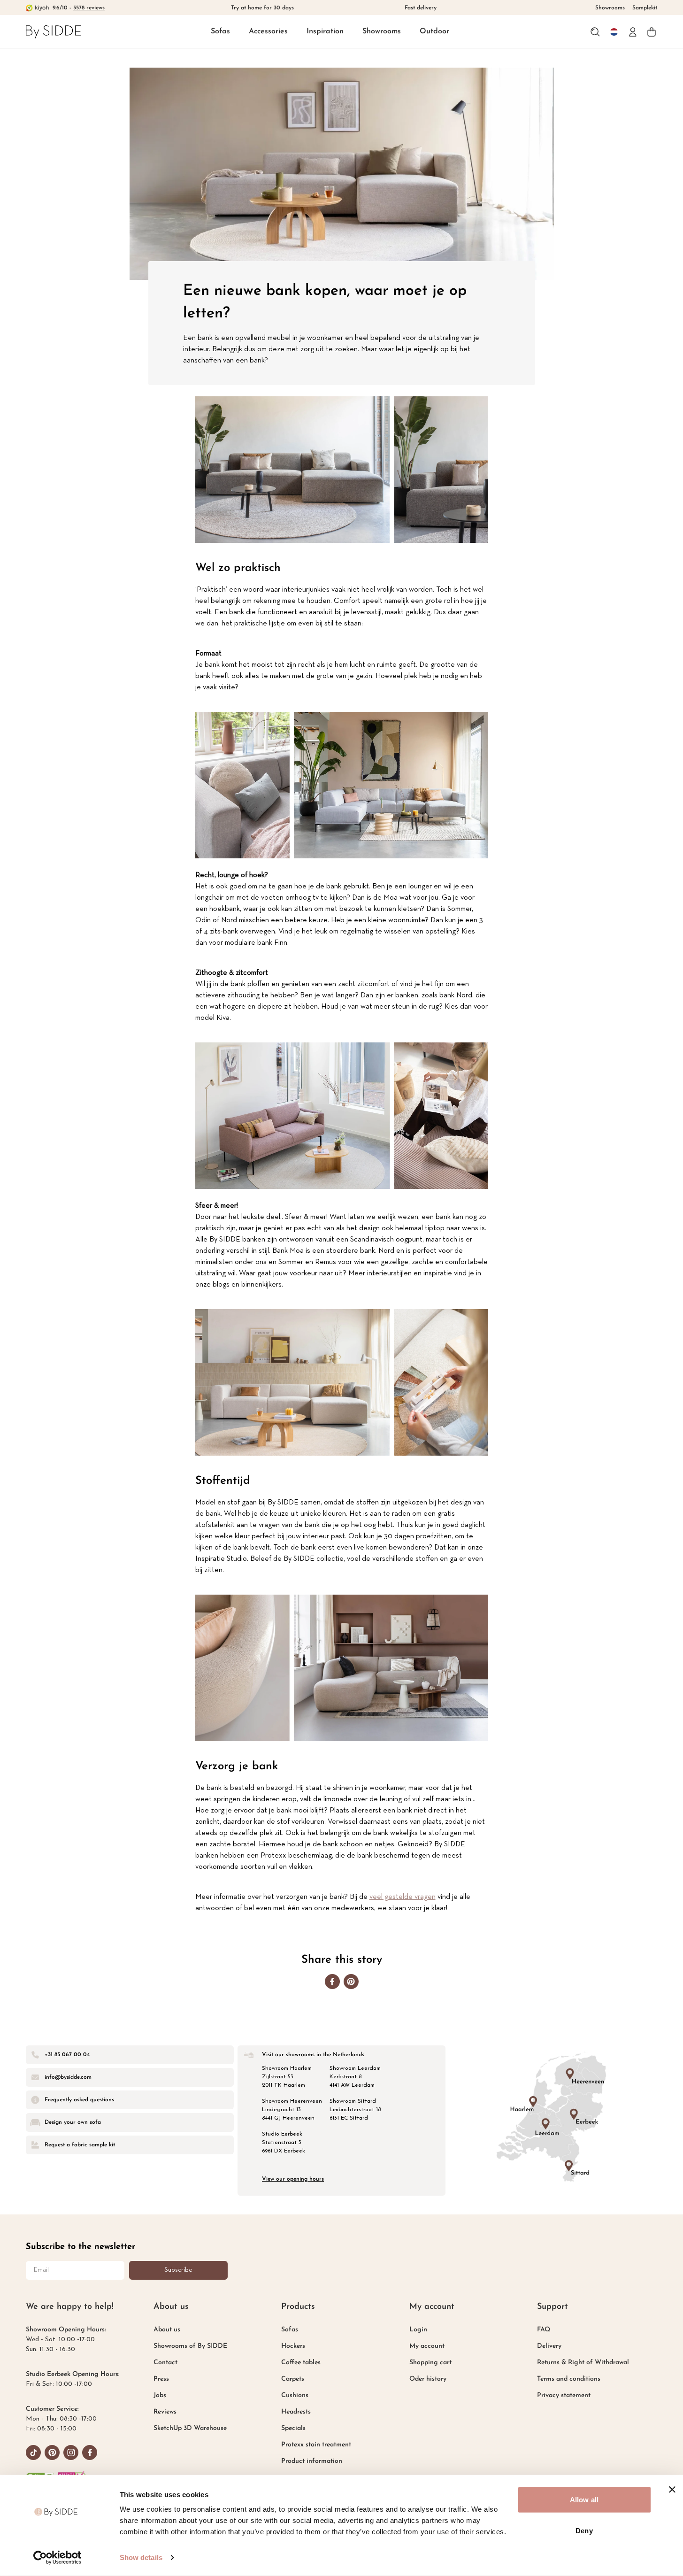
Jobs (160, 2395)
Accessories (268, 31)
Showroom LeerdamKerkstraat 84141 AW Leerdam (355, 2077)
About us (167, 2330)
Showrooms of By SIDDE (190, 2346)
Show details (141, 2557)
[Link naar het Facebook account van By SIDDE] (90, 2453)
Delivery (549, 2346)
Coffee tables (301, 2363)
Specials (293, 2428)
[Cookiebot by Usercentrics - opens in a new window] (57, 2558)
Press (161, 2379)
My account (427, 2346)
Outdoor (434, 31)
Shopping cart (430, 2363)
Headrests (296, 2412)
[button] (220, 32)
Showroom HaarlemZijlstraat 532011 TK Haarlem (287, 2077)
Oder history (428, 2379)
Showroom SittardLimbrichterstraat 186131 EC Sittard (355, 2110)
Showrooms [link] (610, 8)
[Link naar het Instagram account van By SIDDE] (71, 2453)
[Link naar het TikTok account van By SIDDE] (33, 2453)
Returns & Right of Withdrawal (583, 2363)
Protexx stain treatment (316, 2445)
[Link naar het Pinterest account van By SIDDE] (52, 2453)
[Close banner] (672, 2490)
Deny (584, 2530)
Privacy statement (564, 2395)
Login (418, 2330)
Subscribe (178, 2270)
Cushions (295, 2395)
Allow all (584, 2500)
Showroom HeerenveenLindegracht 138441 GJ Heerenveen (292, 2110)
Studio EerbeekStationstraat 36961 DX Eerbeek (284, 2143)
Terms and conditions (569, 2379)
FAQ (544, 2330)
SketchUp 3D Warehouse (190, 2428)
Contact (165, 2363)
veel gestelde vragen (403, 1897)
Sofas (220, 31)
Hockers (293, 2346)
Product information (312, 2461)
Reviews (165, 2412)
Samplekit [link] (645, 8)
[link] (54, 32)
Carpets (293, 2379)
